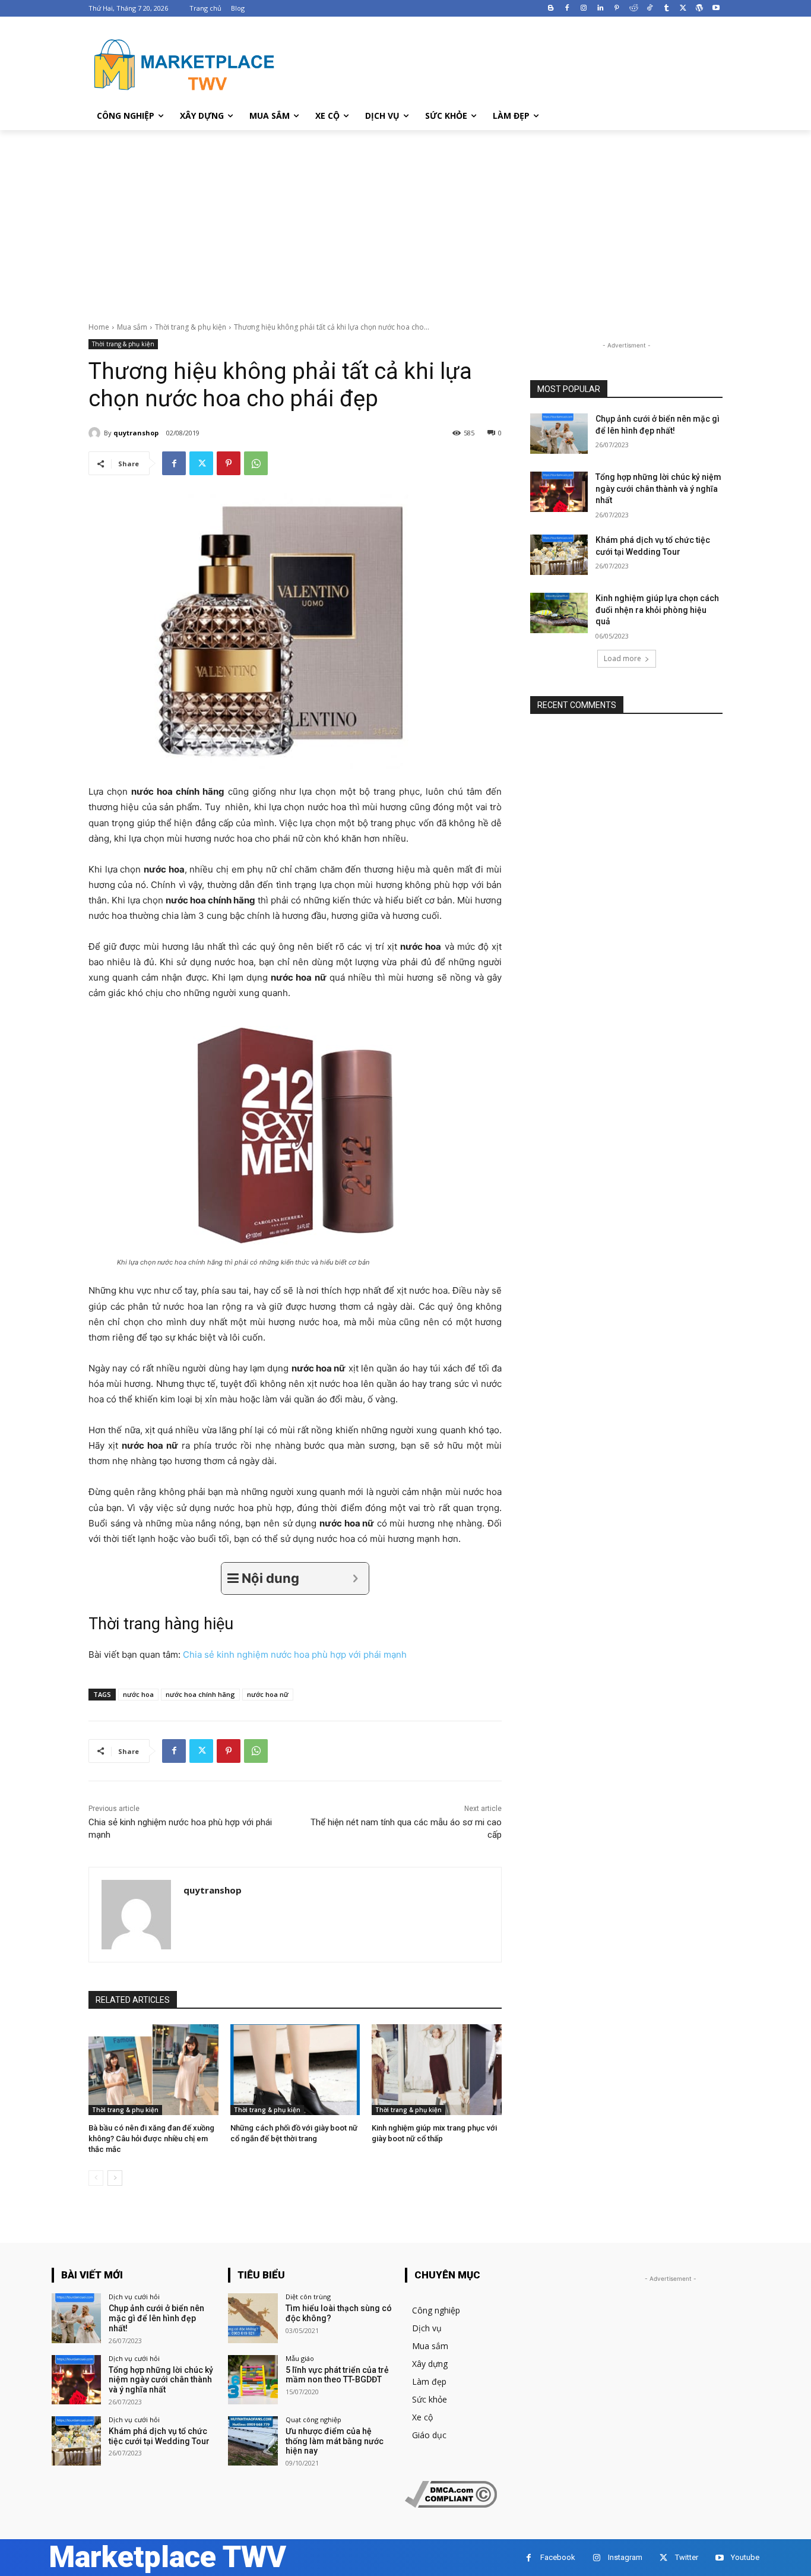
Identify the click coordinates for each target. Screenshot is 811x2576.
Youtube (745, 2557)
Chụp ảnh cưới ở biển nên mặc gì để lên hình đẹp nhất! (156, 2318)
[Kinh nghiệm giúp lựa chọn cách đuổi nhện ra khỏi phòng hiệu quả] (559, 613)
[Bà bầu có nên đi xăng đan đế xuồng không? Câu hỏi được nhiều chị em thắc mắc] (153, 2070)
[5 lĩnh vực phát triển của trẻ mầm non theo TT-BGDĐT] (253, 2380)
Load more (622, 658)
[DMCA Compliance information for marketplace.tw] (451, 2504)
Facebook (558, 2557)
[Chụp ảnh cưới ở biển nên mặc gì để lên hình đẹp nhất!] (559, 434)
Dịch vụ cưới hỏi (134, 2297)
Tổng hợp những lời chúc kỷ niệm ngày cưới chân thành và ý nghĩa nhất (658, 489)
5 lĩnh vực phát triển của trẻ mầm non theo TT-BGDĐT (337, 2375)
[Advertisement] (405, 219)
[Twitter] (683, 9)
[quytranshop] (96, 433)
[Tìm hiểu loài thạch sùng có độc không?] (253, 2318)
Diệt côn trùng (308, 2297)
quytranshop (136, 433)
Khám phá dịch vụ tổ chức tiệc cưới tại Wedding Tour (159, 2436)
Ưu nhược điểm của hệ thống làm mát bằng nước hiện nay (335, 2441)
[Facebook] (567, 9)
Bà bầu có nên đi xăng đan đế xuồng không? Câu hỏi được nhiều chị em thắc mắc (151, 2139)
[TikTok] (650, 9)
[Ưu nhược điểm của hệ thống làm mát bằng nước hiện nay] (253, 2441)
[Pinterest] (617, 9)
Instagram (625, 2557)
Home (99, 327)
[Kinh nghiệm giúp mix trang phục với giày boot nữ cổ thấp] (437, 2070)
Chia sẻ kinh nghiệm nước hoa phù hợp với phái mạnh (295, 1654)
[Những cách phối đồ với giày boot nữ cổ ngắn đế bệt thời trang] (295, 2070)
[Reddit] (633, 9)
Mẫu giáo (300, 2358)
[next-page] (115, 2178)
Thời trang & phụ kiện (191, 327)
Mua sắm (132, 327)
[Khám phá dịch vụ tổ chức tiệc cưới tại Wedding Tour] (559, 555)
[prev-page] (96, 2178)
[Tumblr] (666, 9)
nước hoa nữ (268, 1694)
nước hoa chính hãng (200, 1694)
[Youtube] (716, 9)
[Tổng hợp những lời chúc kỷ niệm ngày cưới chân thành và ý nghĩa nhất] (559, 492)
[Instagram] (584, 9)
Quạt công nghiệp (313, 2419)
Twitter (687, 2557)
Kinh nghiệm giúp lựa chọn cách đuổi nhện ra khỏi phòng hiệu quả (657, 610)
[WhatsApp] (256, 463)
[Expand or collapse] (355, 1578)
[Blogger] (551, 9)
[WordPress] (699, 9)
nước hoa (138, 1694)
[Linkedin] (601, 9)
